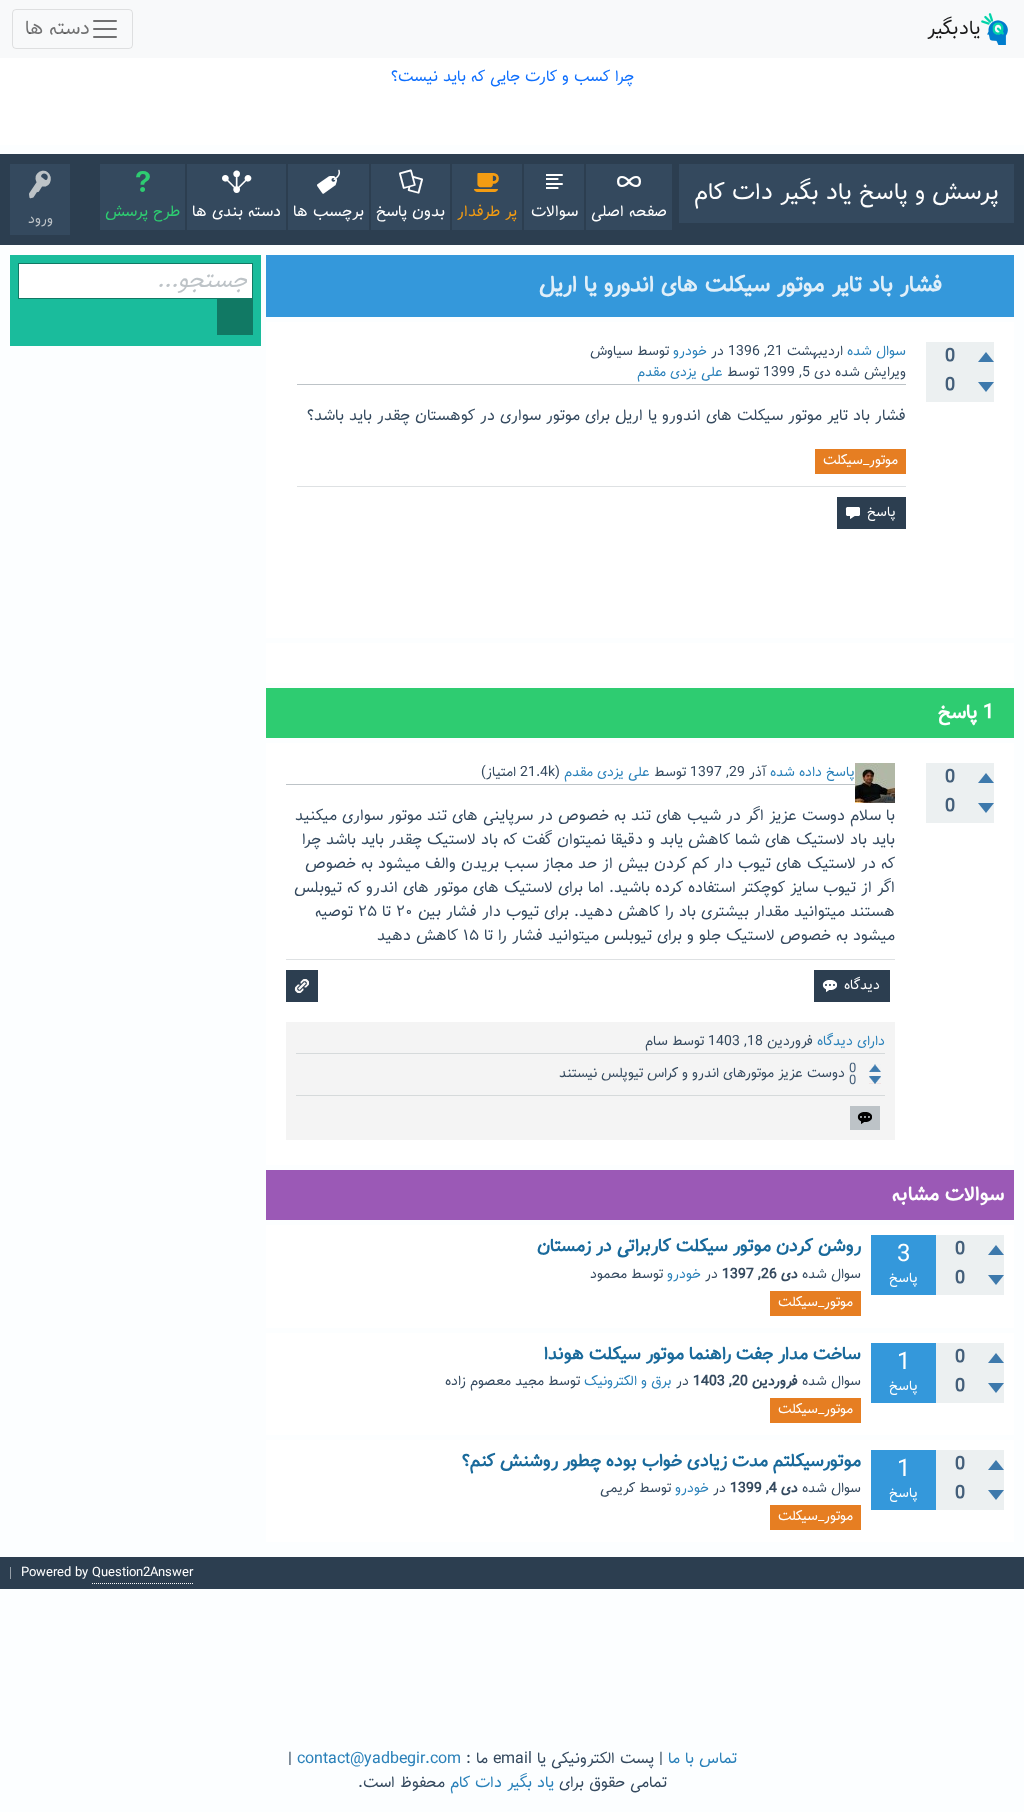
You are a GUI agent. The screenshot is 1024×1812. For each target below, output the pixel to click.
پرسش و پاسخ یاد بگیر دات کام (846, 193)
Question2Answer (142, 1573)
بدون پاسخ (410, 212)
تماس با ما (702, 1759)
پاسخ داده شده (812, 773)
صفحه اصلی (629, 212)
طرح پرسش (142, 212)
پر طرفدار (487, 212)
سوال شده (876, 352)
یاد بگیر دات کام (502, 1783)
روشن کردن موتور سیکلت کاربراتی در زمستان (699, 1247)
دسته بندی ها (236, 212)
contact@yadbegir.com (379, 1759)
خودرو (690, 352)
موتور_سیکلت (860, 461)
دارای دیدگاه (851, 1042)
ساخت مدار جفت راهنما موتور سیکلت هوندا (702, 1355)
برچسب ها (328, 212)
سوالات (554, 212)
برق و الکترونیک (628, 1382)
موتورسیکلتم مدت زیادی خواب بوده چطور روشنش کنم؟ (661, 1462)
